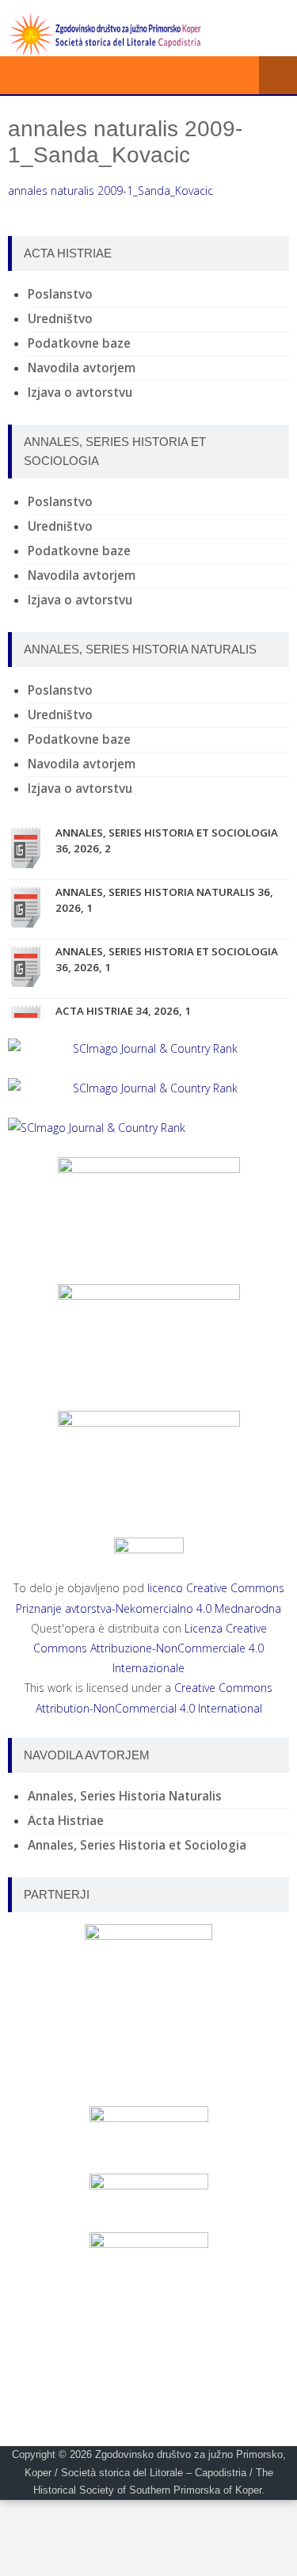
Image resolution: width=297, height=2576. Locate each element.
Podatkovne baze (79, 343)
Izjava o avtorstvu (80, 392)
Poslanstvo (60, 294)
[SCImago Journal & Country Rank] (148, 1048)
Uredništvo (60, 319)
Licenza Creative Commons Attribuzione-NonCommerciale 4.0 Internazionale (150, 1648)
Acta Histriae (66, 1821)
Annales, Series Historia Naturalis (125, 1796)
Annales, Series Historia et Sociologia (137, 1845)
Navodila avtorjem (82, 368)
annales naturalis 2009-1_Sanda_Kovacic (110, 191)
